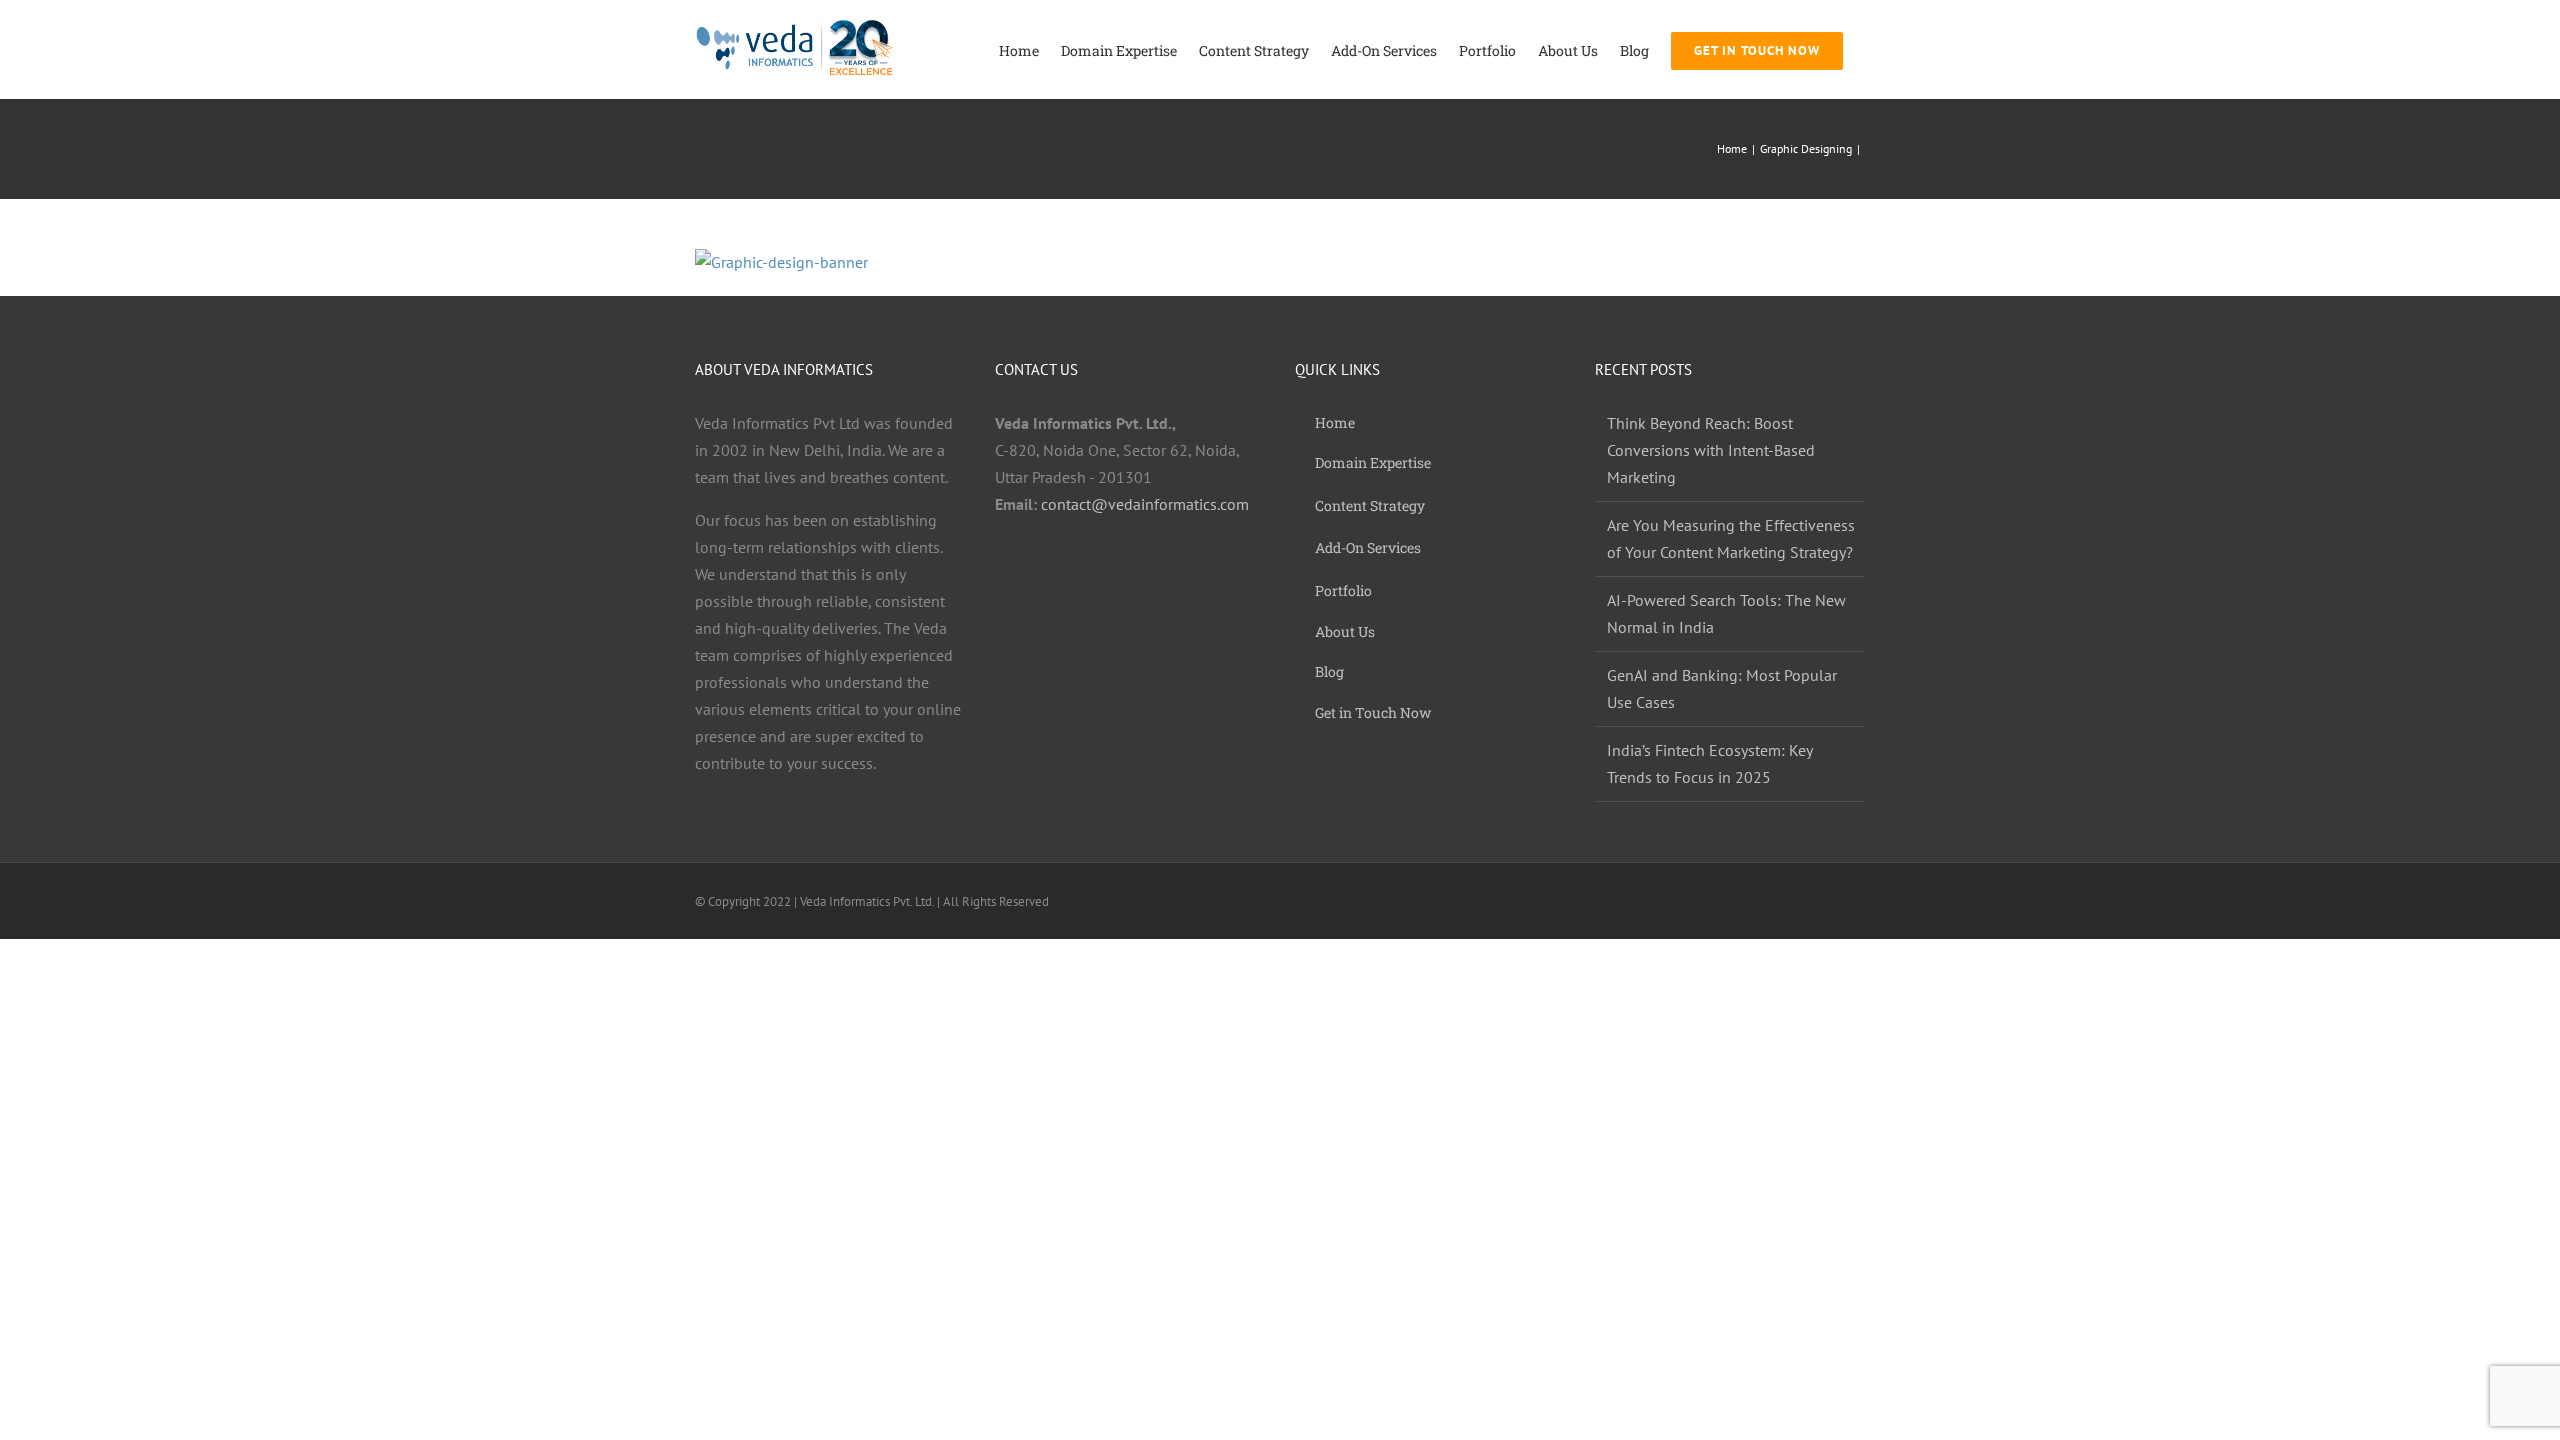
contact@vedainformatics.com (1145, 504)
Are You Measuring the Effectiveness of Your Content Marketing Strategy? (1731, 538)
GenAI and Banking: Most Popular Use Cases (1722, 688)
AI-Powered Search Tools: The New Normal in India (1726, 613)
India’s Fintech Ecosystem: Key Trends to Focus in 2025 (1709, 763)
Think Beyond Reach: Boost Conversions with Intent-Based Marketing (1711, 450)
